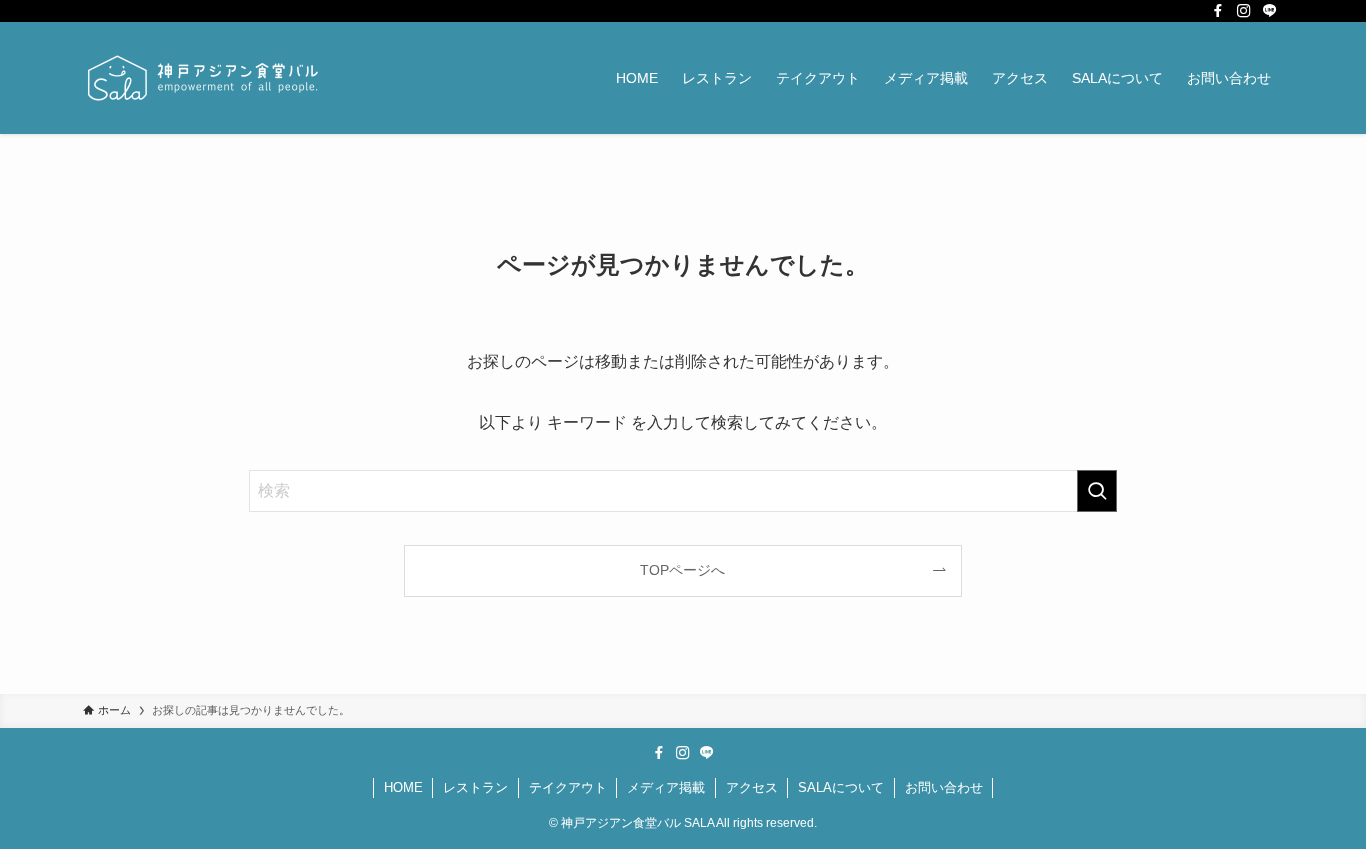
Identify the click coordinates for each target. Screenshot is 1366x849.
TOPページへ (682, 570)
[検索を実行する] (1097, 491)
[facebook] (1218, 11)
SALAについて (841, 787)
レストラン (475, 787)
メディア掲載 (666, 787)
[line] (1270, 11)
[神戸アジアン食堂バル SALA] (203, 78)
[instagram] (1244, 11)
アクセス (752, 787)
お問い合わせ (944, 787)
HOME (403, 787)
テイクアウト (568, 787)
